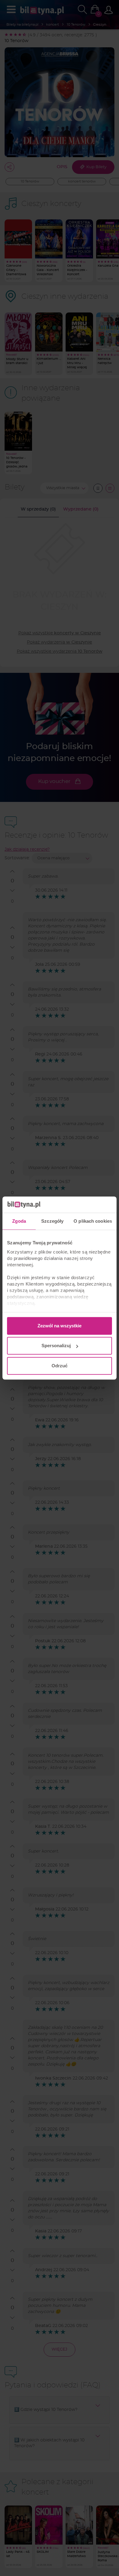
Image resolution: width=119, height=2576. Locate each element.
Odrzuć (60, 1366)
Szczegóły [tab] (52, 1221)
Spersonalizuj (56, 1346)
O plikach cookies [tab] (93, 1221)
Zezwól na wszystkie (60, 1326)
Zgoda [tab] (19, 1221)
